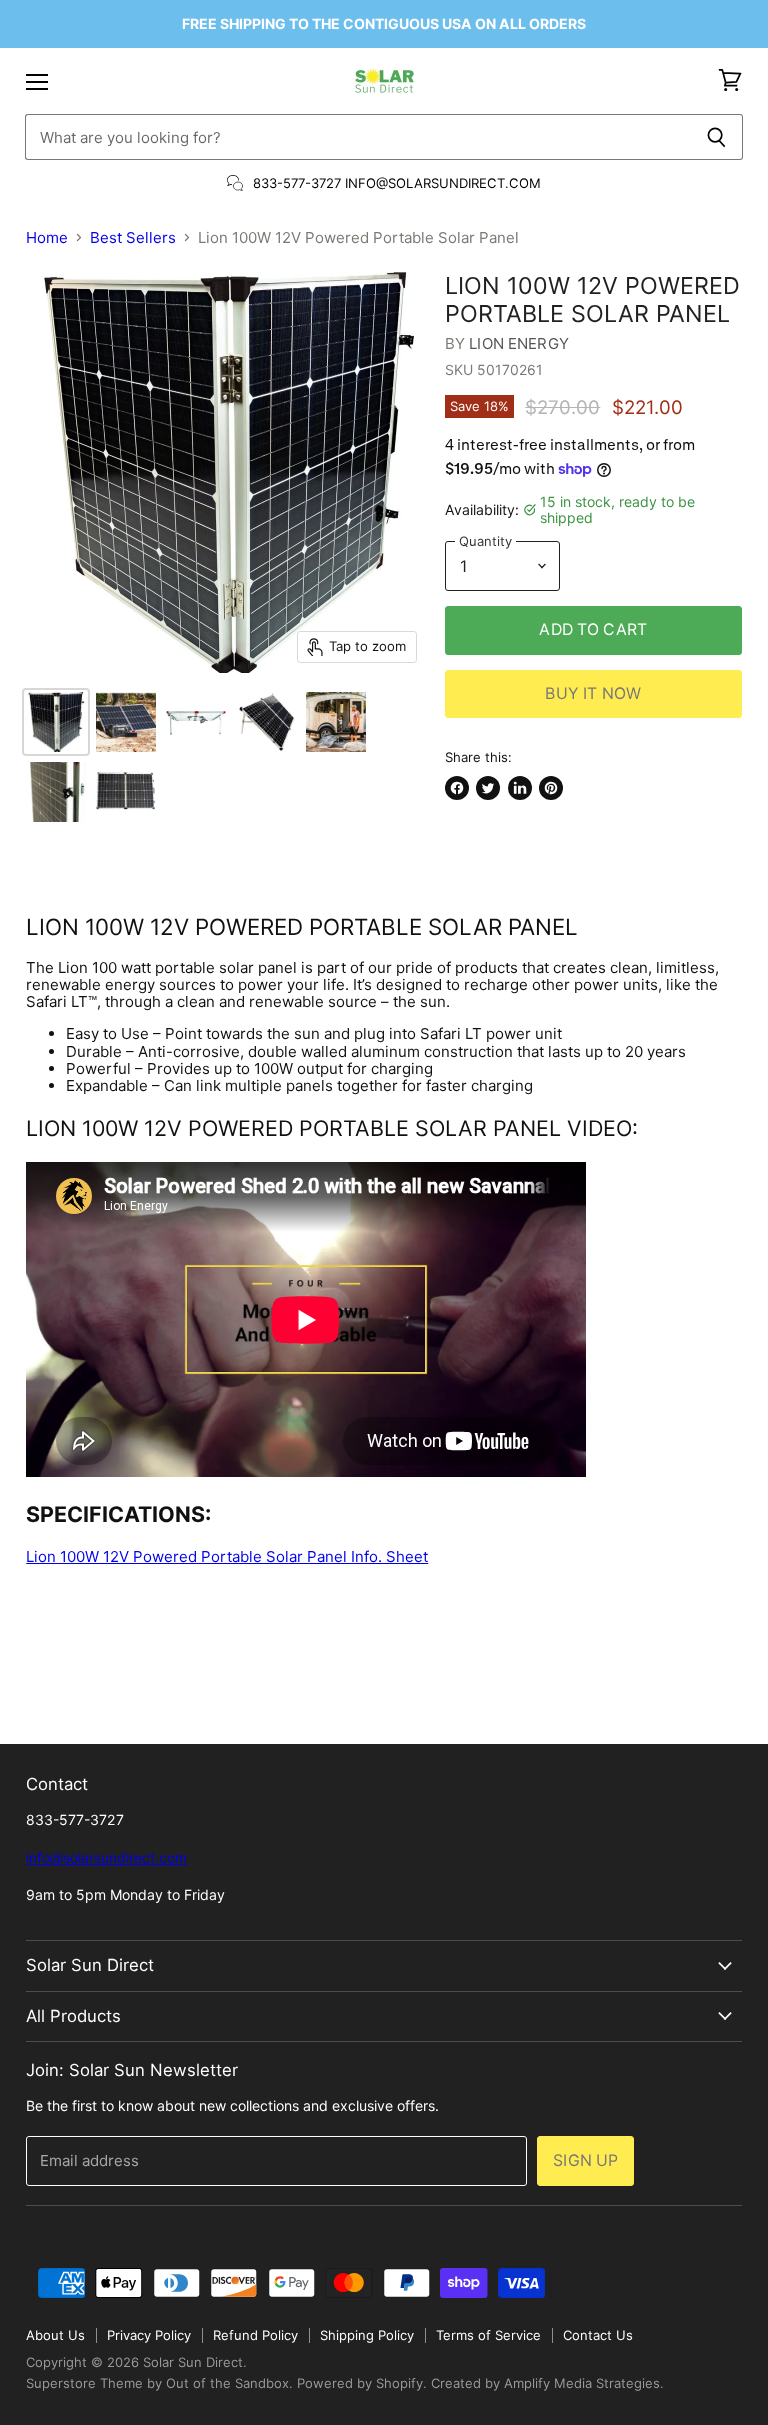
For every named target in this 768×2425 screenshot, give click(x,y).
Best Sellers (133, 237)
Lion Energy (519, 343)
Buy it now (593, 693)
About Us (55, 2335)
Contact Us (598, 2335)
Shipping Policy (367, 2335)
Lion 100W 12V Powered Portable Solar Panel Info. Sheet (227, 1556)
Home (47, 237)
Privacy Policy (149, 2335)
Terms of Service (488, 2335)
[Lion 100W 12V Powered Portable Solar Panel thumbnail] (56, 722)
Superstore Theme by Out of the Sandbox (157, 2383)
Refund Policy (255, 2335)
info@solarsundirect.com (106, 1857)
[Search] (716, 137)
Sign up (585, 2160)
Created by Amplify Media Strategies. (547, 2383)
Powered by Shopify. (362, 2383)
